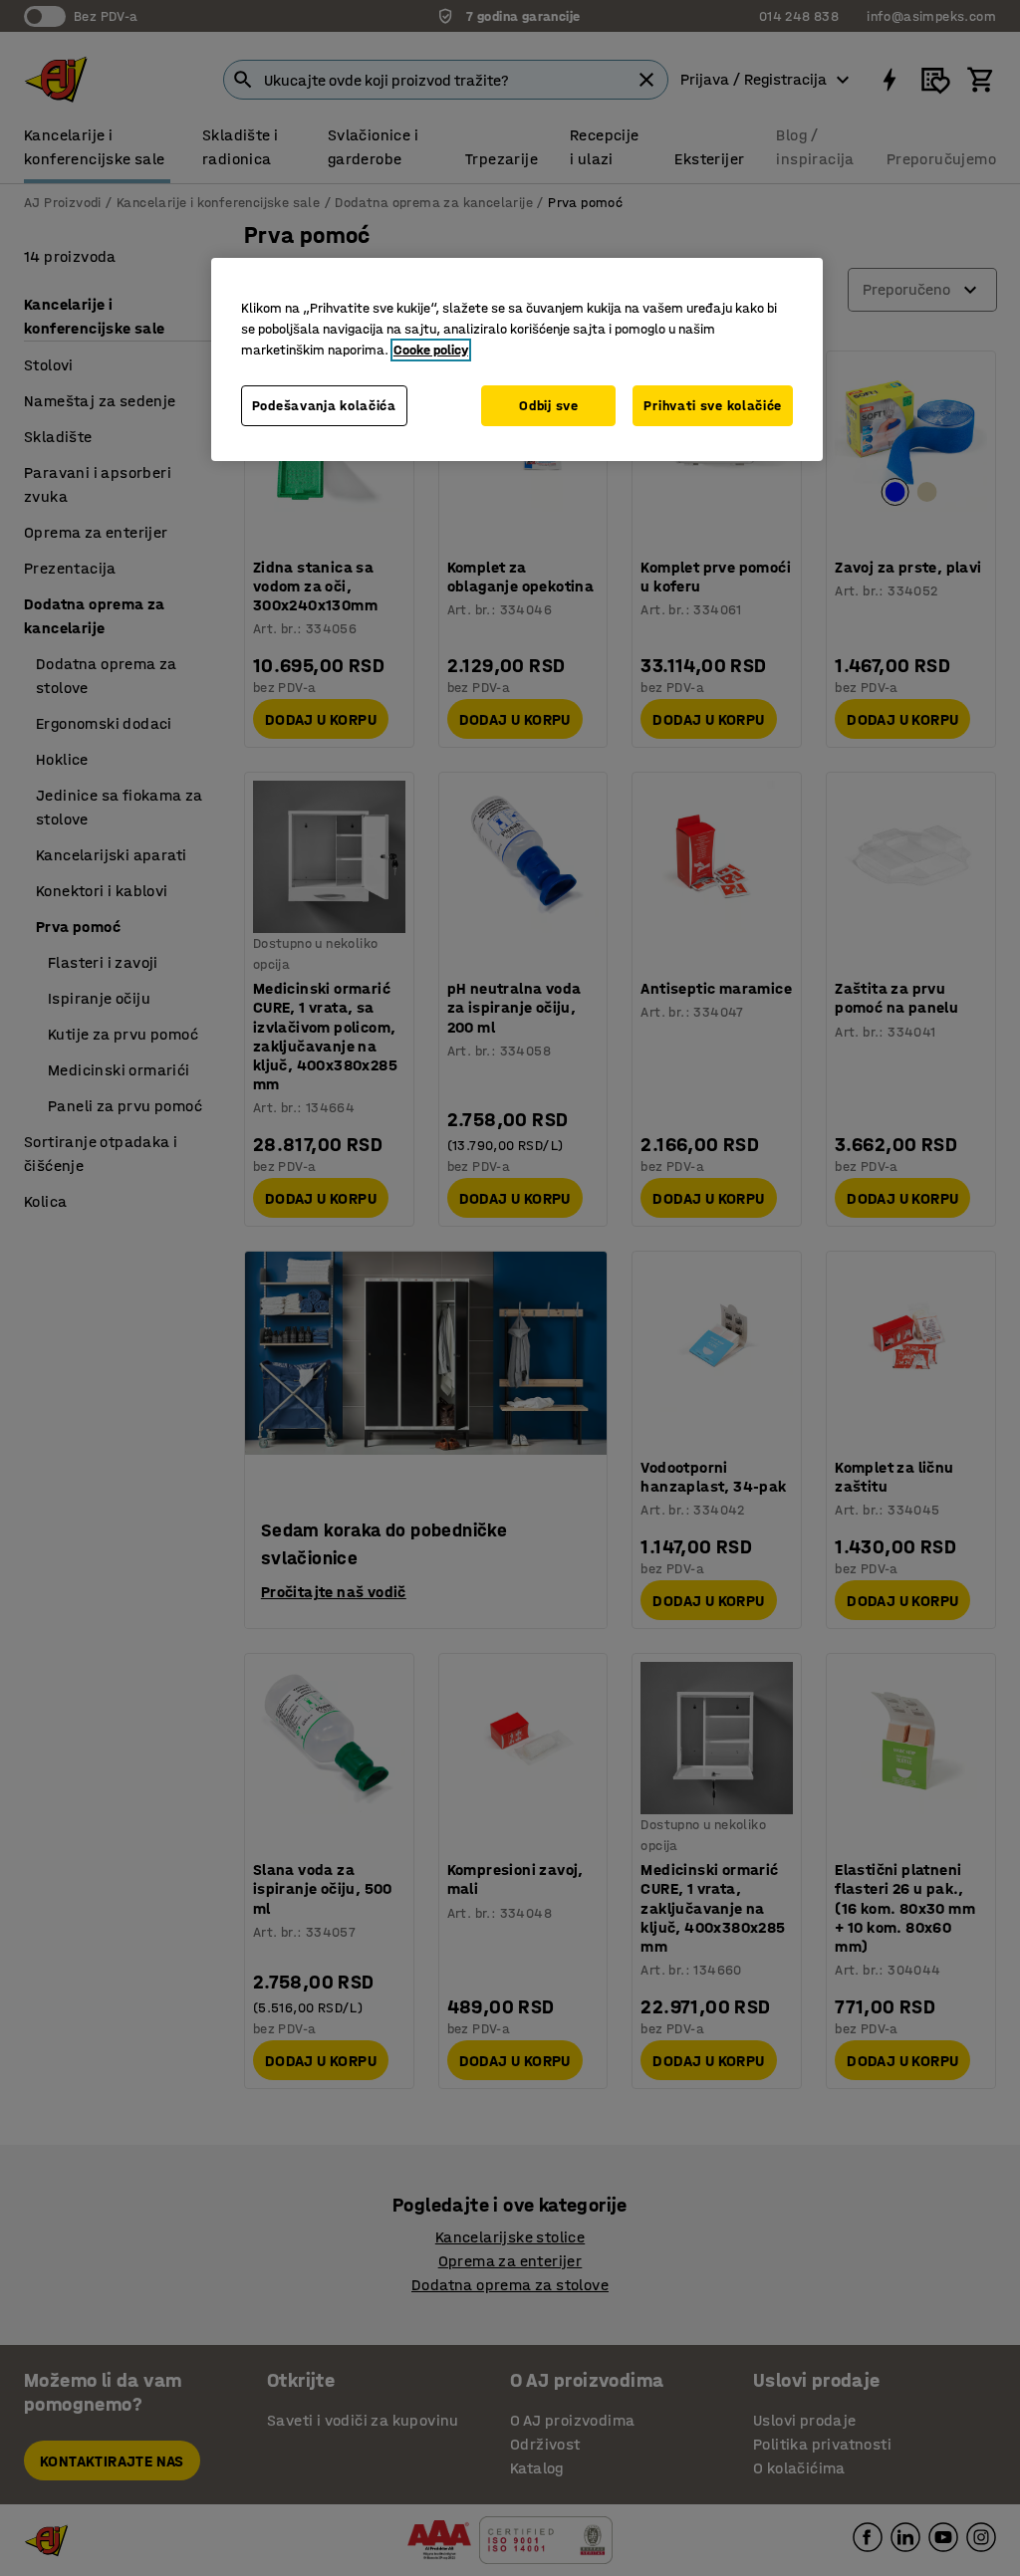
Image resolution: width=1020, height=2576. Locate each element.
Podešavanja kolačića (324, 406)
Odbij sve (548, 406)
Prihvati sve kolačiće (713, 406)
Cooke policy (431, 350)
